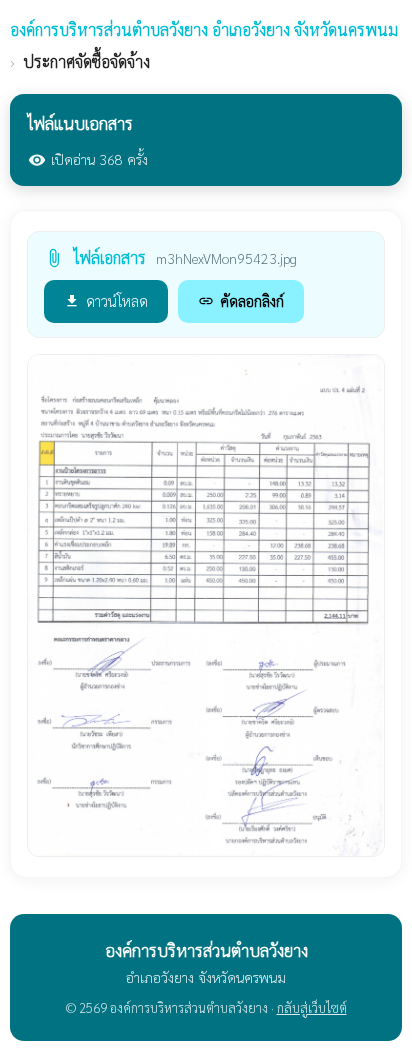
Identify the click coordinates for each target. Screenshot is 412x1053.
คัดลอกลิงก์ (241, 300)
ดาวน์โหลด (106, 300)
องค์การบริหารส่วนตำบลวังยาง (204, 29)
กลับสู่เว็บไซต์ (312, 1007)
